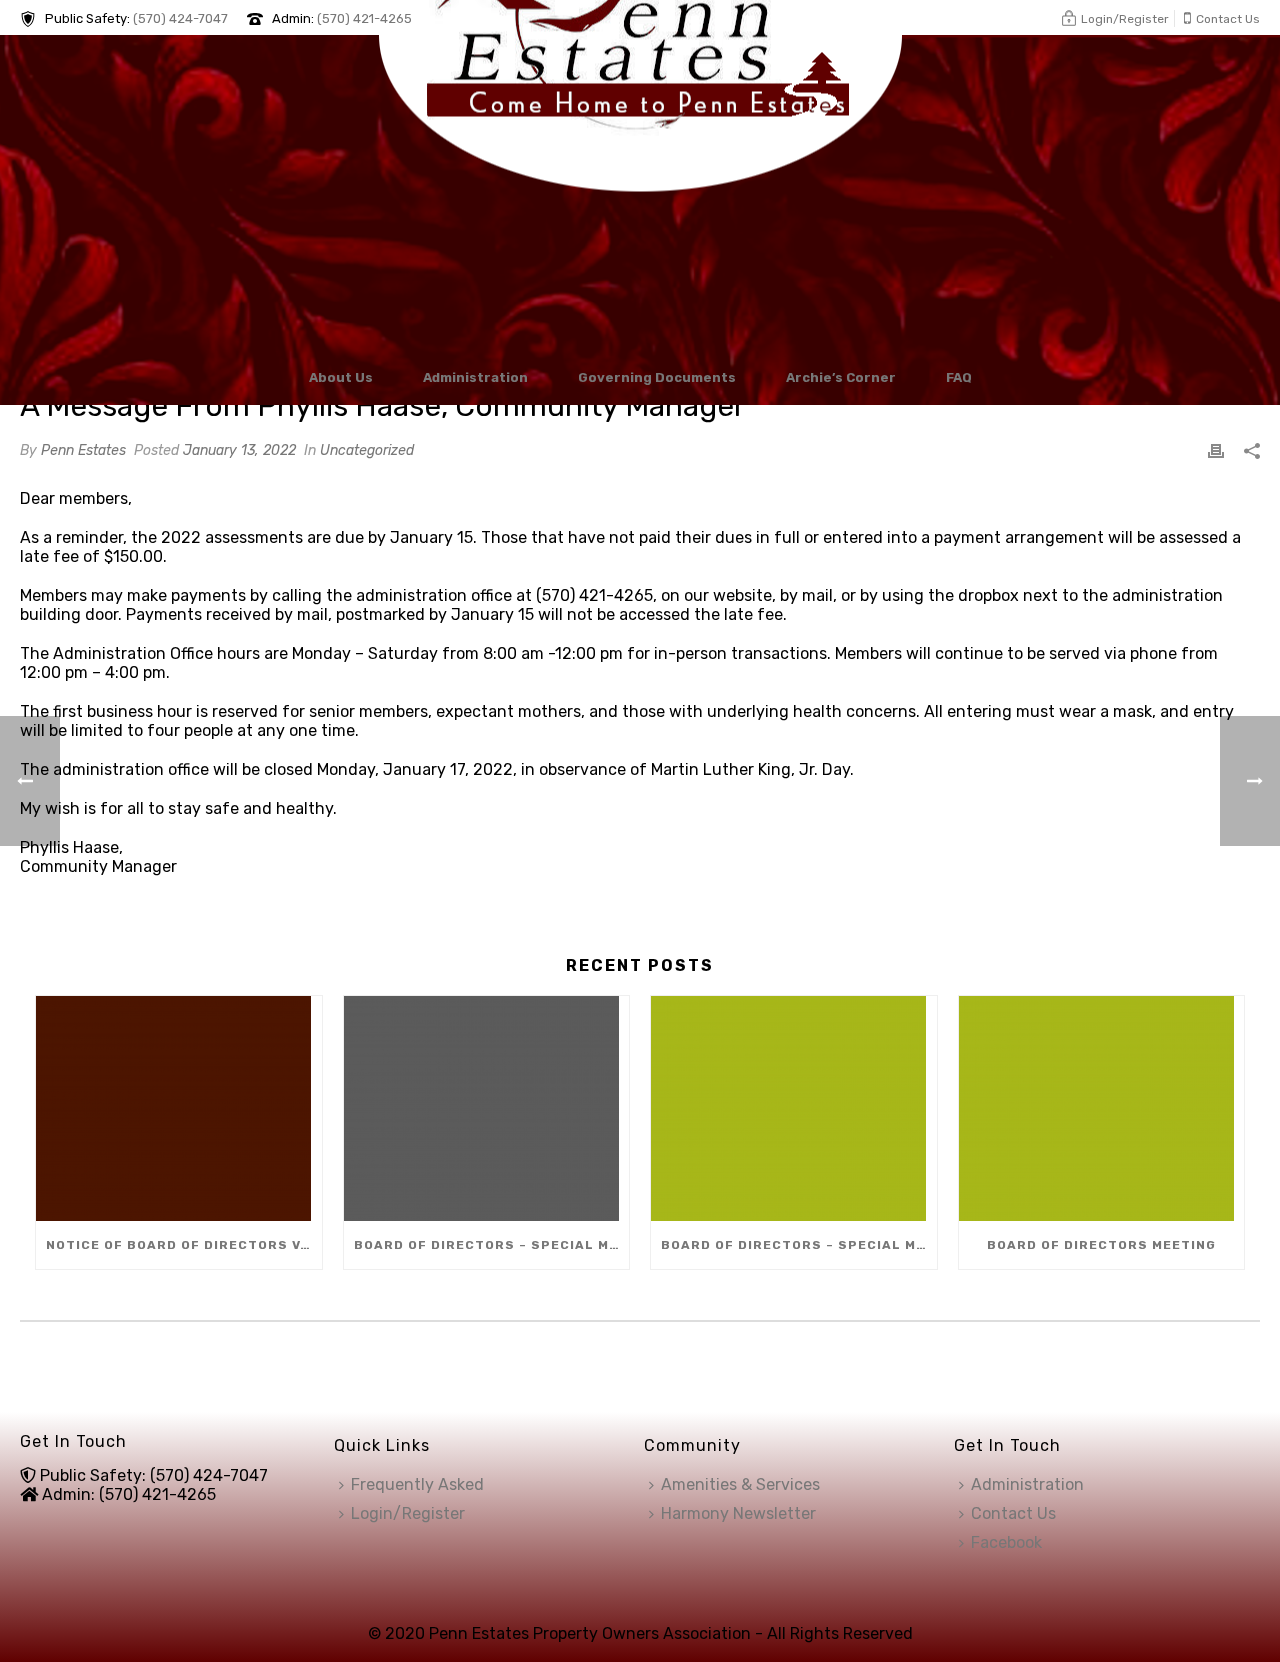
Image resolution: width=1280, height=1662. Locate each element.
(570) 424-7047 (180, 18)
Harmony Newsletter (738, 1513)
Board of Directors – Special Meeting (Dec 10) (799, 1245)
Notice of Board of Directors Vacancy (184, 1245)
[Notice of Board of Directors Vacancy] (179, 1108)
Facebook (1006, 1542)
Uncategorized (367, 450)
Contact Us (1013, 1513)
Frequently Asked (417, 1484)
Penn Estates (83, 450)
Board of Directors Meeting (1101, 1245)
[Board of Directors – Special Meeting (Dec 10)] (794, 1108)
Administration (475, 377)
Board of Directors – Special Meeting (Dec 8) (492, 1245)
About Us (341, 377)
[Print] (1216, 449)
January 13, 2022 (239, 450)
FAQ (959, 377)
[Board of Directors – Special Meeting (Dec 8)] (487, 1108)
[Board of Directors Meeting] (1102, 1108)
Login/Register (408, 1513)
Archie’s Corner (841, 377)
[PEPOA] (640, 191)
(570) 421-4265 (364, 18)
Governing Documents (657, 377)
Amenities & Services (740, 1484)
